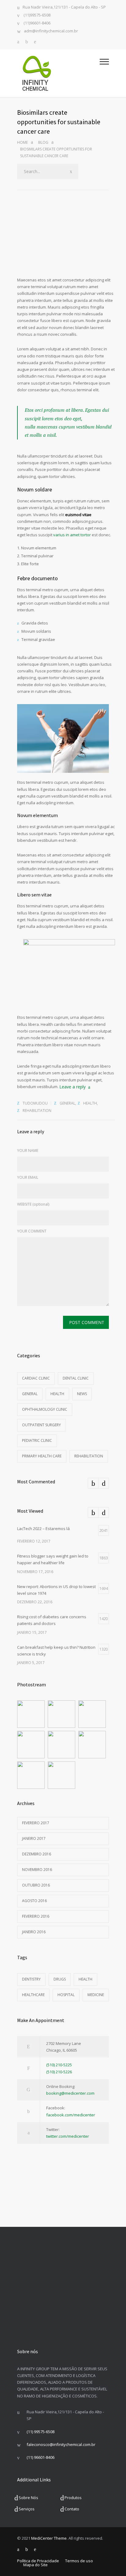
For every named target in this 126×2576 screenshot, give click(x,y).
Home (22, 142)
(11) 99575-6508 (41, 2432)
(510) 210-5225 (59, 2065)
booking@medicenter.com (70, 2093)
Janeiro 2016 (34, 1932)
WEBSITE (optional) (33, 1204)
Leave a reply (72, 1087)
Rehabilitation (37, 1111)
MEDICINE (96, 1995)
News (82, 1394)
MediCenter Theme (49, 2538)
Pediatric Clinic (37, 1440)
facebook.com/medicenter (71, 2115)
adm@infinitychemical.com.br (51, 31)
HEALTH (85, 1979)
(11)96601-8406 (37, 23)
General (67, 1103)
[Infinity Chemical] (58, 73)
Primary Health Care (42, 1456)
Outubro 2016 (36, 1885)
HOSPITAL (66, 1995)
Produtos (73, 2498)
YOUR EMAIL (28, 1177)
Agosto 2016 (34, 1901)
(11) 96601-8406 (41, 2457)
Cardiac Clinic (36, 1378)
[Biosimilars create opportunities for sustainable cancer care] (66, 244)
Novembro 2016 (37, 1870)
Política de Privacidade (38, 2561)
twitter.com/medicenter (68, 2136)
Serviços (27, 2509)
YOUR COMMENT (32, 1231)
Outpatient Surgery (41, 1425)
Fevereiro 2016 (36, 1916)
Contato (72, 2509)
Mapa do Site (35, 2565)
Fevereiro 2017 (36, 1823)
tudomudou (35, 1103)
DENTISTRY (31, 1979)
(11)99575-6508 (37, 15)
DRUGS (60, 1979)
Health (90, 1103)
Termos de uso (79, 2561)
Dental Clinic (76, 1378)
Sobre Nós (28, 2498)
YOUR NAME (28, 1151)
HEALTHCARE (33, 1995)
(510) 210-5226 (59, 2072)
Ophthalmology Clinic (45, 1409)
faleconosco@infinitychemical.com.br (61, 2444)
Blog (43, 142)
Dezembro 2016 (37, 1854)
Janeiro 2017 (34, 1838)
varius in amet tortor (72, 535)
